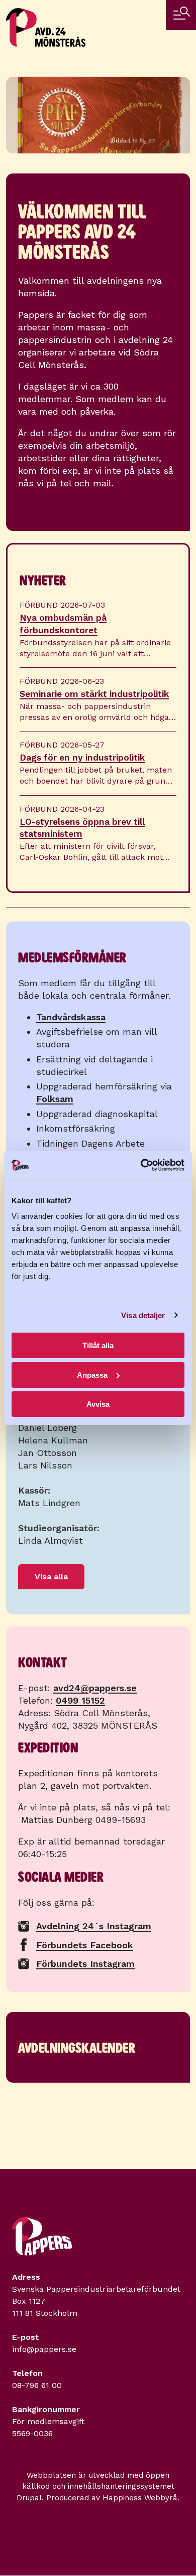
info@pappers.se (44, 2349)
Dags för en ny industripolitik (82, 758)
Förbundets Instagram (85, 1964)
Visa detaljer (143, 1315)
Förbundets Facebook (85, 1945)
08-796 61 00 (37, 2385)
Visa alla (51, 1577)
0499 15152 (80, 1700)
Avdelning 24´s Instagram (94, 1926)
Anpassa (92, 1375)
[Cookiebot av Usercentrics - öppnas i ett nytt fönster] (141, 1165)
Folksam (55, 1099)
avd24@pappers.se (95, 1688)
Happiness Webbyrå (140, 2498)
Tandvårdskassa (71, 1017)
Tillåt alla (98, 1345)
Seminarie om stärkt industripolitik (94, 694)
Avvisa (98, 1404)
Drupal (29, 2498)
